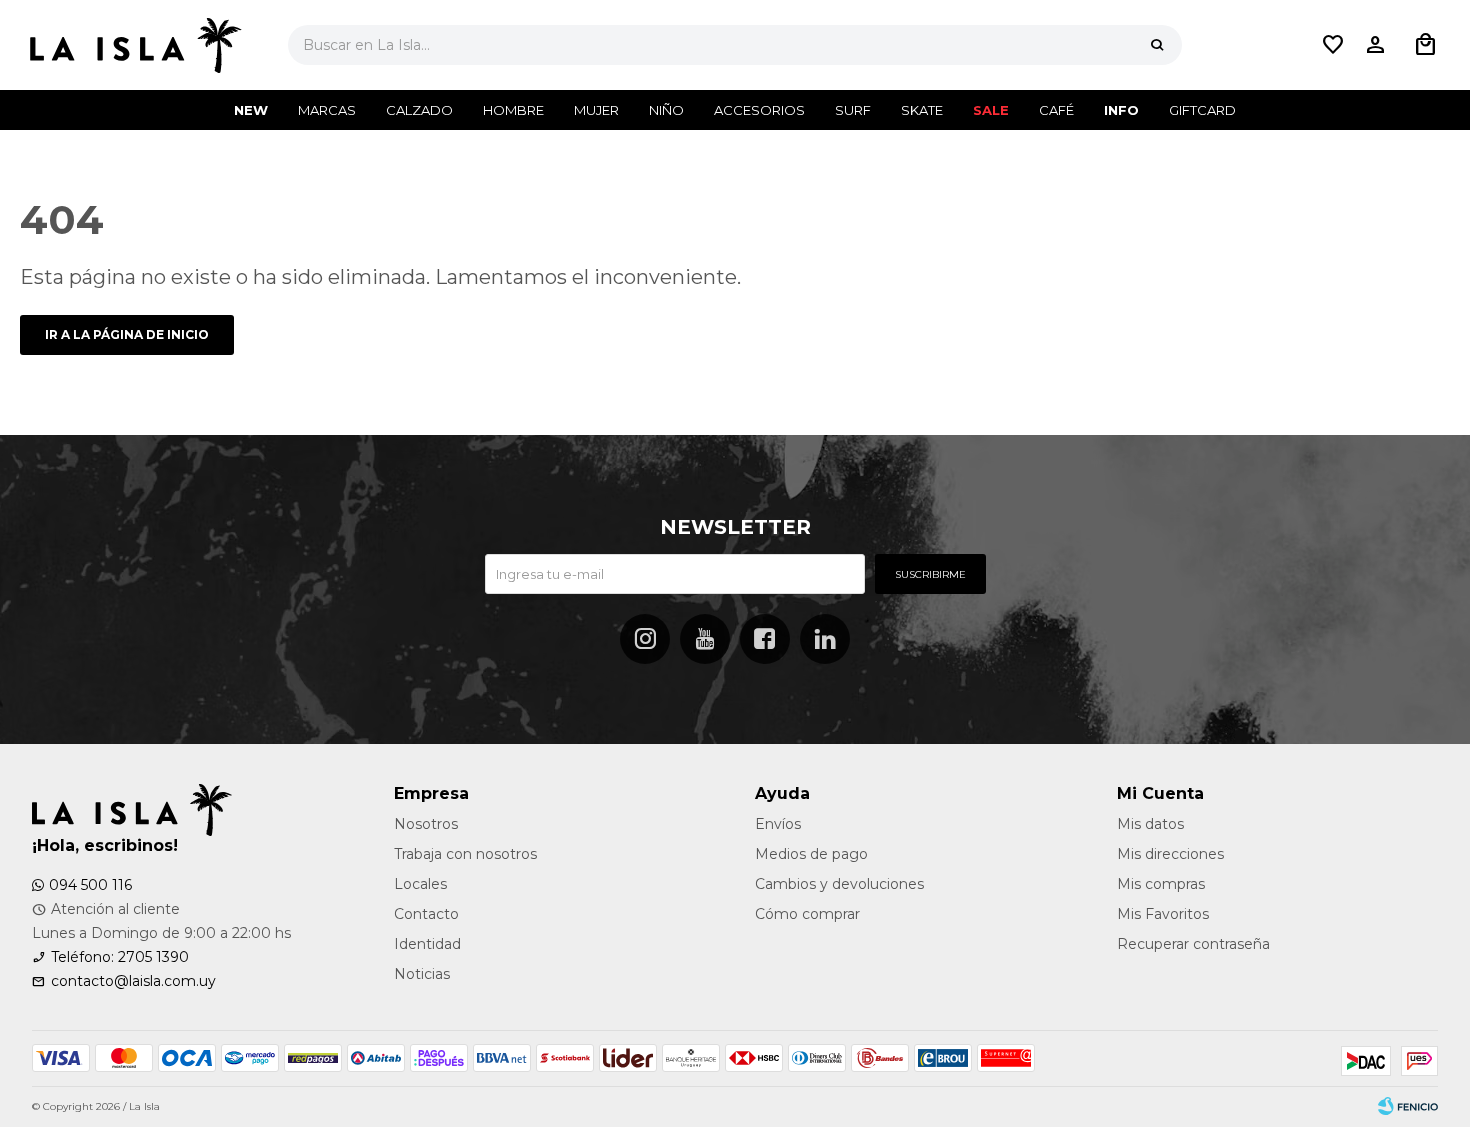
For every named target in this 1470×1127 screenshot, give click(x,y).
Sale (991, 110)
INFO (1121, 110)
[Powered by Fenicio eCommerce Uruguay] (1408, 1107)
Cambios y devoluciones (839, 884)
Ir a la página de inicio (127, 334)
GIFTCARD (1202, 110)
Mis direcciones (1170, 854)
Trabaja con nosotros (465, 854)
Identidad (427, 944)
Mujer (596, 110)
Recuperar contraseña (1193, 944)
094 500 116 (90, 885)
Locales (420, 884)
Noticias (422, 974)
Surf (853, 110)
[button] (1157, 45)
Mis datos (1150, 824)
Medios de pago (811, 854)
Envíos (778, 824)
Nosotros (426, 824)
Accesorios (759, 110)
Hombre (513, 110)
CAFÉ (1056, 110)
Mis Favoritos (1163, 914)
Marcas (327, 110)
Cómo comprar (807, 914)
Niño (666, 110)
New (251, 110)
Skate (922, 110)
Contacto (426, 914)
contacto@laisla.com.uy (133, 981)
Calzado (419, 110)
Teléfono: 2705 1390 (120, 957)
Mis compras (1161, 884)
